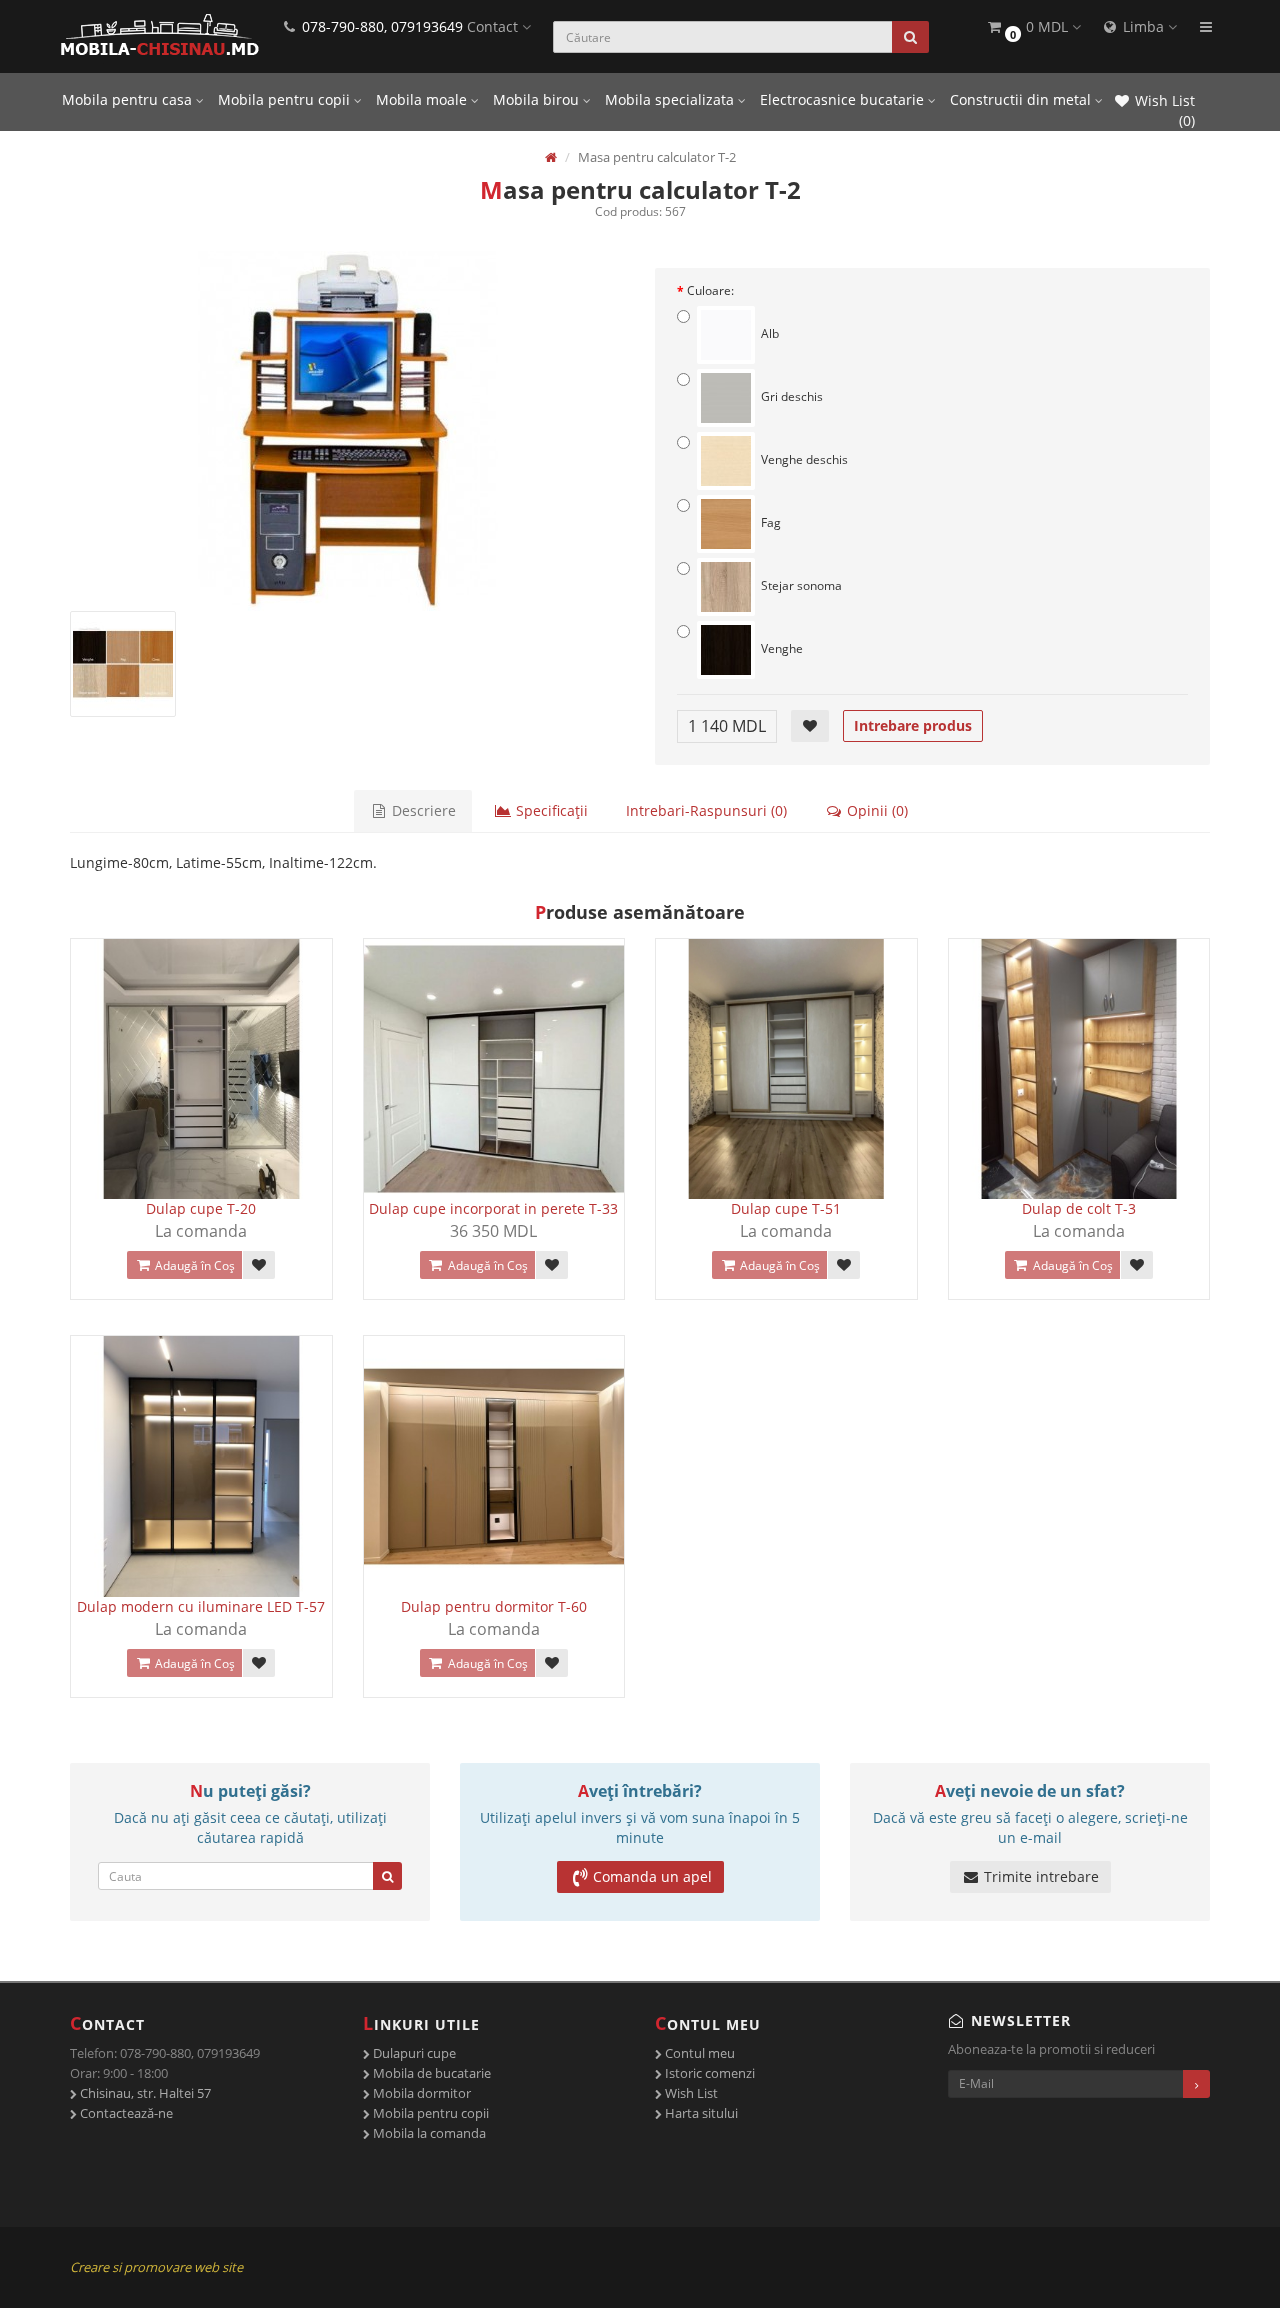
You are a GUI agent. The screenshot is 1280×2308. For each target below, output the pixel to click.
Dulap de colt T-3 (1079, 1208)
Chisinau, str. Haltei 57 (144, 2093)
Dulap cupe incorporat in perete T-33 (493, 1208)
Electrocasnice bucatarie (844, 99)
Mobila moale (423, 99)
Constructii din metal (1022, 99)
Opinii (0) (875, 810)
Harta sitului (700, 2113)
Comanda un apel (652, 1876)
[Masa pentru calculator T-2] (347, 431)
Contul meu (698, 2053)
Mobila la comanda (428, 2133)
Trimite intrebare (1039, 1876)
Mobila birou (538, 99)
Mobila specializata (671, 99)
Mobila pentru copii (286, 99)
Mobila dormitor (420, 2093)
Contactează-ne (125, 2113)
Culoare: (710, 290)
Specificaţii (550, 810)
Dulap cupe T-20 (201, 1208)
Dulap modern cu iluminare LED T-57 (201, 1606)
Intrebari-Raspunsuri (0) (706, 810)
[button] (1033, 27)
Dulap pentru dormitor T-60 (494, 1606)
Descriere (422, 810)
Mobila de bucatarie (430, 2073)
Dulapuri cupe (413, 2053)
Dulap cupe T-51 (786, 1208)
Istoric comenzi (708, 2073)
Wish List (690, 2093)
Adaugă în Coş (193, 1265)
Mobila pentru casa (129, 99)
